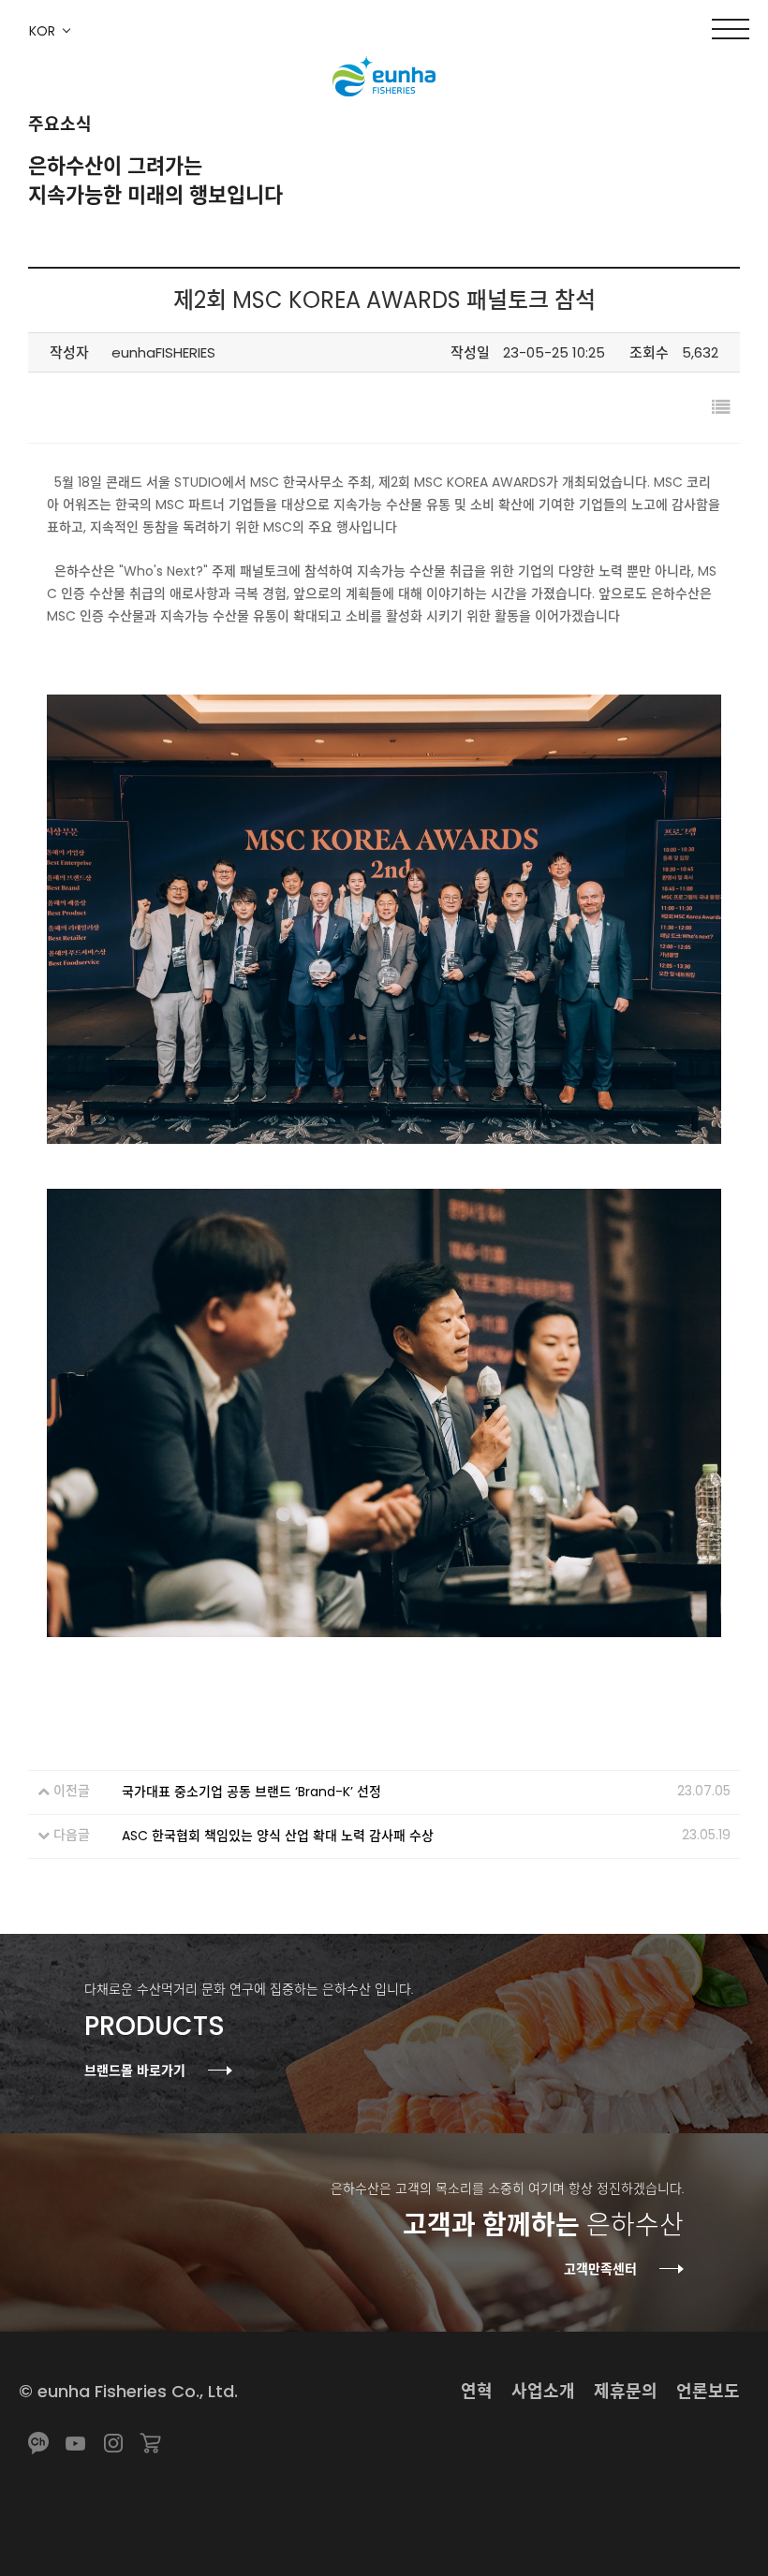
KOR (42, 31)
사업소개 (543, 2391)
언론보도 (708, 2391)
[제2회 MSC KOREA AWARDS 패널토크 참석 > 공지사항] (384, 78)
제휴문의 (626, 2391)
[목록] (721, 408)
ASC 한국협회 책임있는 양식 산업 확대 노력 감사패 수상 (278, 1836)
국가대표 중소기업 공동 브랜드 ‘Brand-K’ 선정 (251, 1792)
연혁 (477, 2391)
